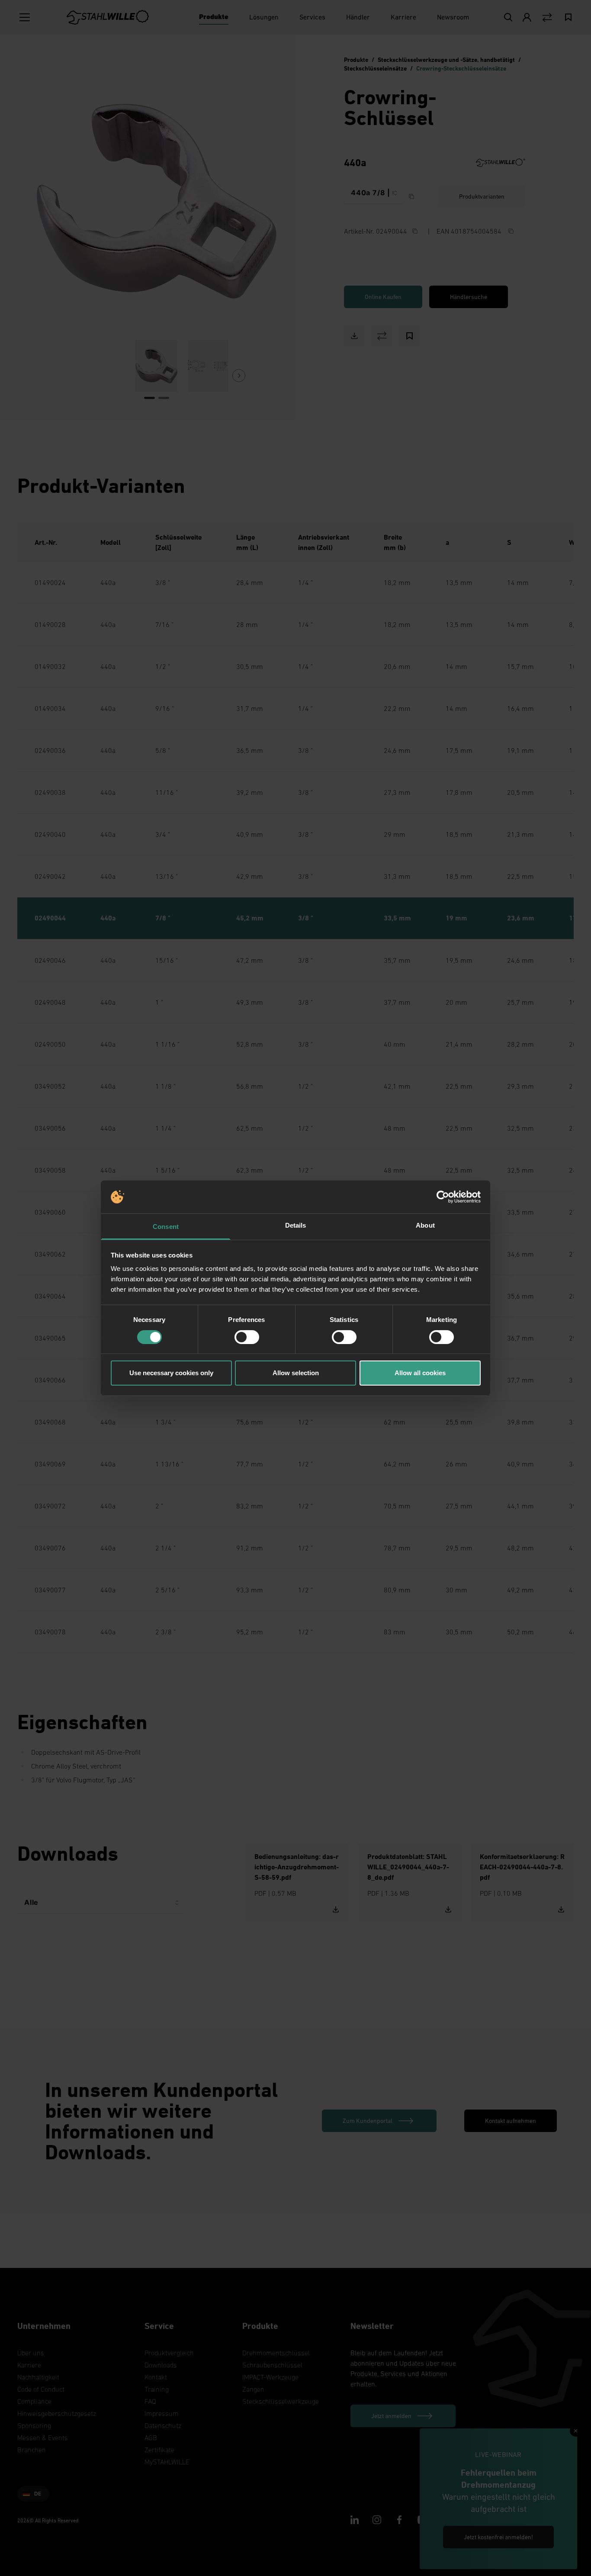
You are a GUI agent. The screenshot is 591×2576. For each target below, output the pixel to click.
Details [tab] (296, 1225)
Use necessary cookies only (171, 1373)
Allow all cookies (420, 1373)
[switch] (247, 1337)
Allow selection (296, 1373)
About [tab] (425, 1225)
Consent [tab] (166, 1227)
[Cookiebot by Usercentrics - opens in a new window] (443, 1197)
